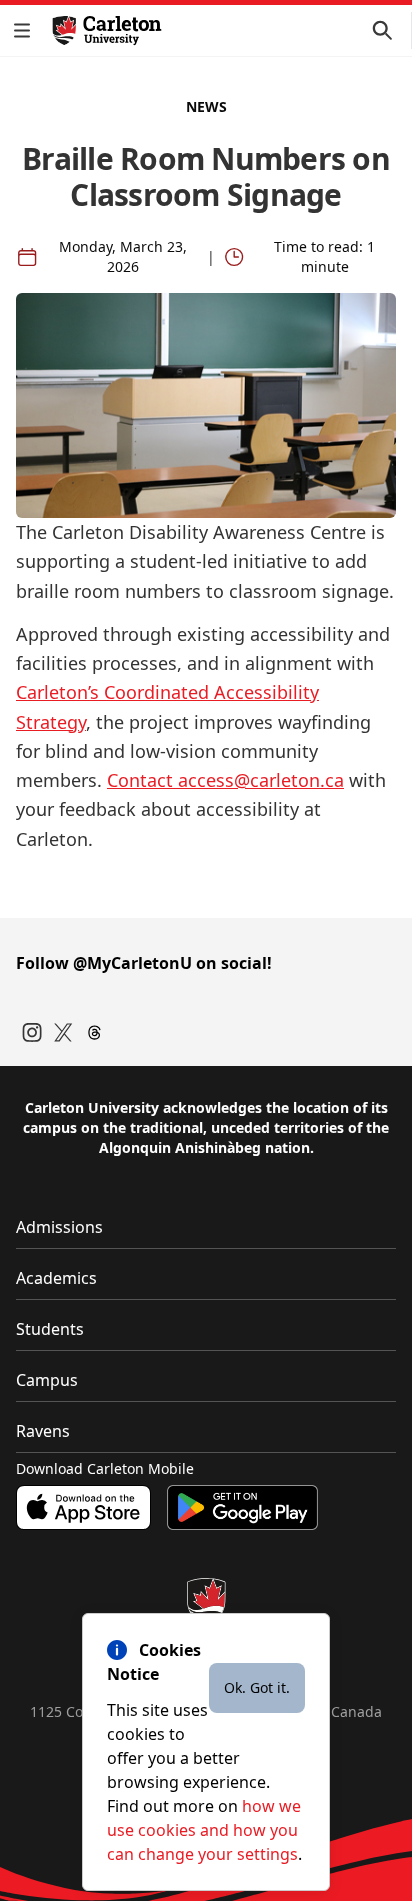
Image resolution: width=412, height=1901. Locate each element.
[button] (26, 30)
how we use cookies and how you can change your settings (204, 1830)
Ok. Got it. (257, 1687)
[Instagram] (32, 1032)
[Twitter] (63, 1032)
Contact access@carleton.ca (225, 780)
